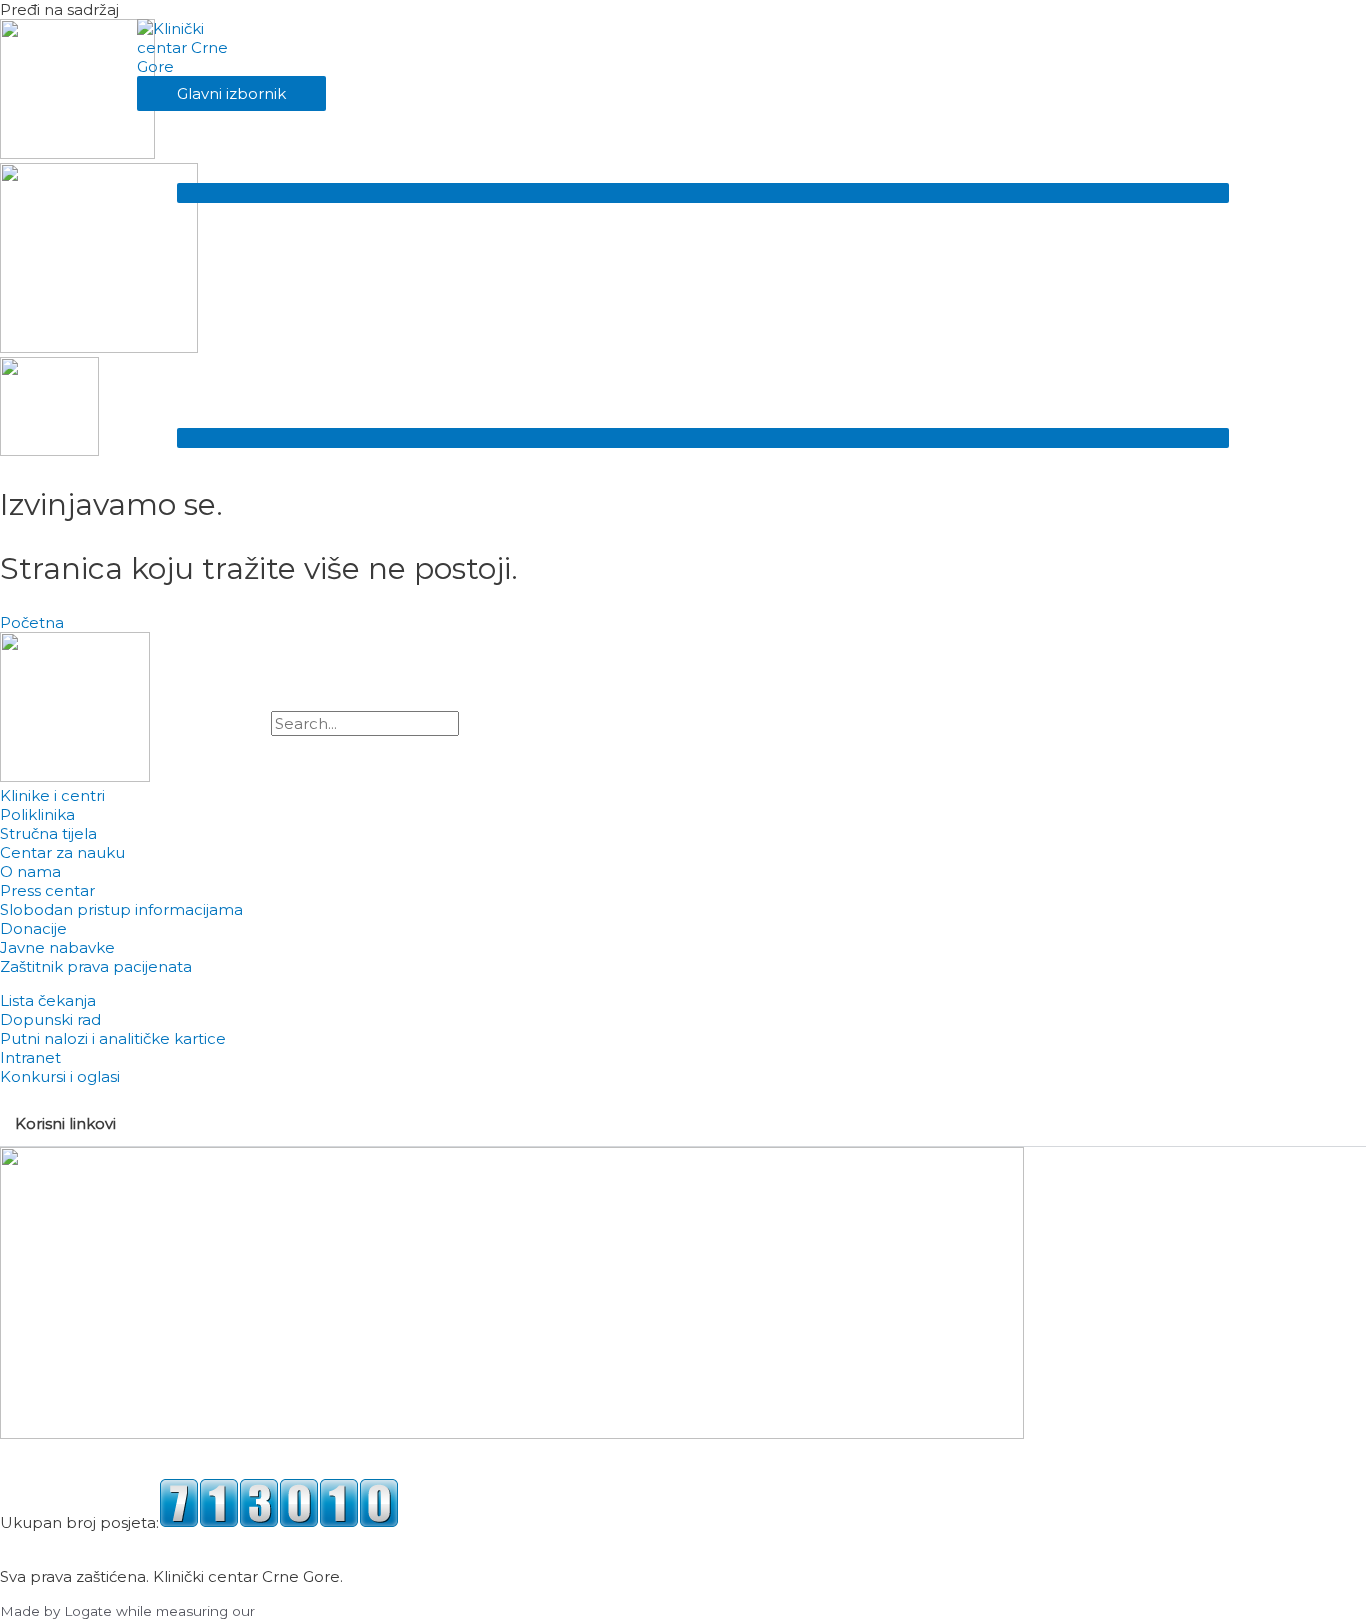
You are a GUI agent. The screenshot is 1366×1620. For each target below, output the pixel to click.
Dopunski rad (50, 1019)
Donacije (33, 928)
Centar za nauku (62, 852)
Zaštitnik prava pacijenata (96, 966)
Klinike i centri (52, 795)
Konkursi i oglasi (60, 1076)
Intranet (30, 1057)
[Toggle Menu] (703, 193)
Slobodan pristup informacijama (121, 909)
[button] (218, 745)
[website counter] (279, 1522)
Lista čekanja (48, 1000)
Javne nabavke (57, 947)
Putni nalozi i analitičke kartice (113, 1038)
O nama (30, 871)
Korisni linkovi (65, 1123)
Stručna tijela (48, 833)
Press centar (47, 890)
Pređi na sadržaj (59, 9)
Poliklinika (37, 814)
